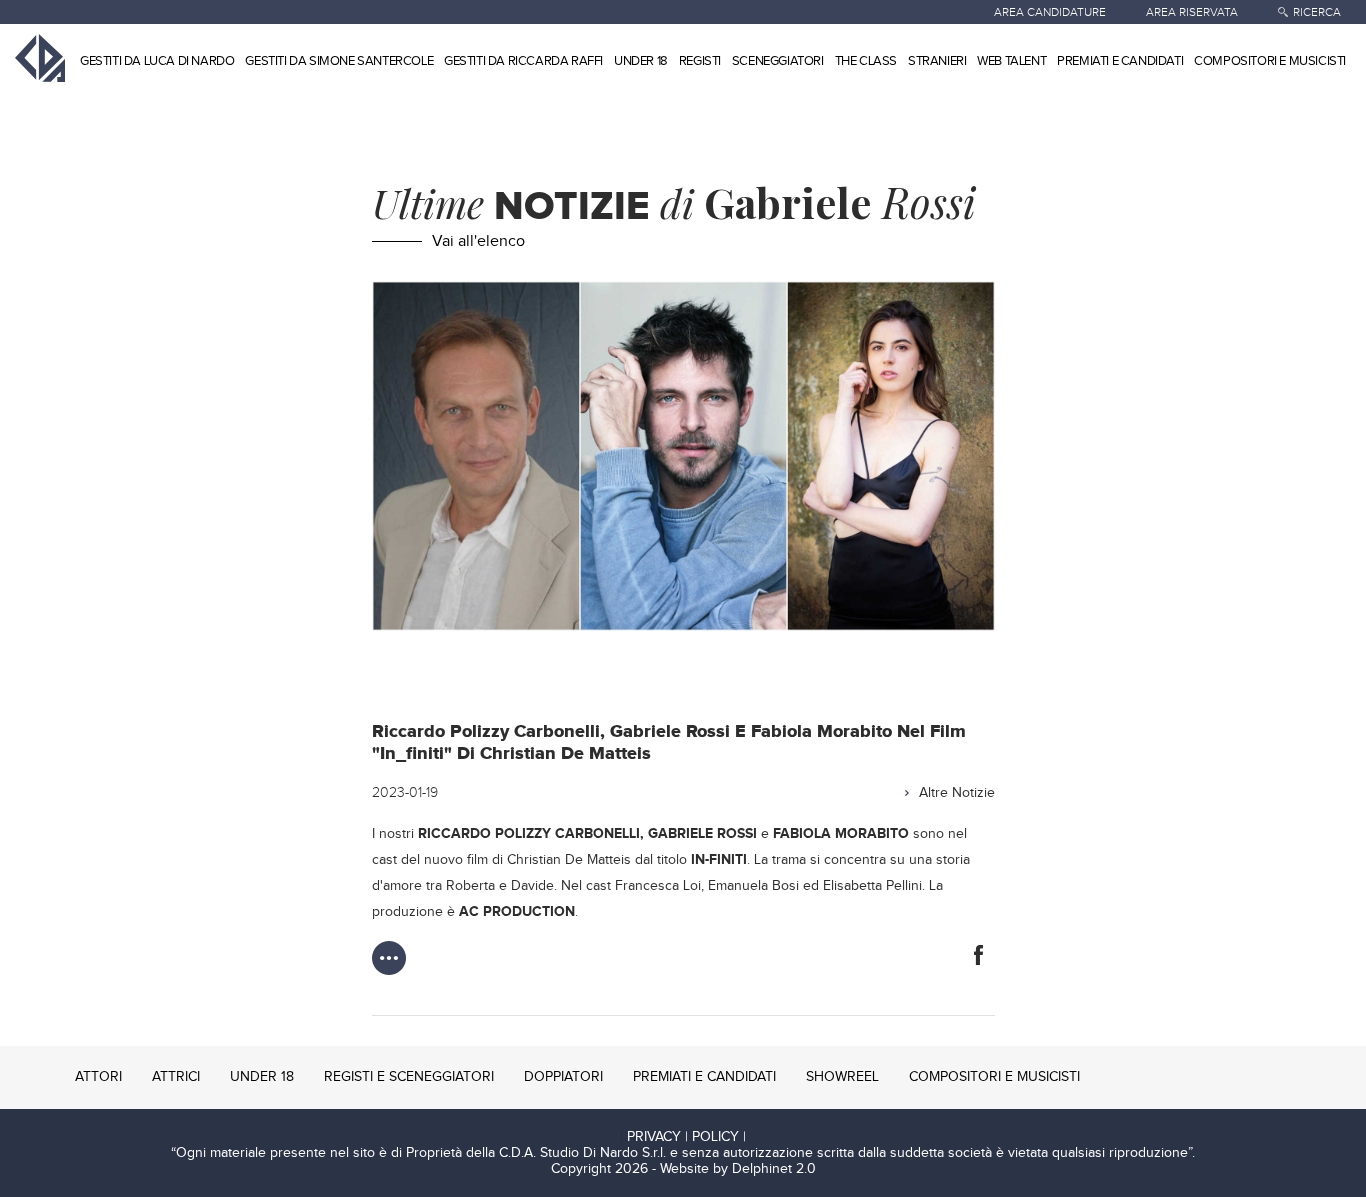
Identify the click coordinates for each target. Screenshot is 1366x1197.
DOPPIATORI (563, 1077)
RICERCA (1317, 12)
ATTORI (98, 1077)
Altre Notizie (957, 793)
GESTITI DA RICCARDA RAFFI (523, 61)
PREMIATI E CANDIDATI (1120, 61)
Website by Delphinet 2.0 (738, 1169)
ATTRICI (176, 1077)
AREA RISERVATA (1192, 12)
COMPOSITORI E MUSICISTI (1270, 61)
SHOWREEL (842, 1077)
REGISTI (700, 61)
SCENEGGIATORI (778, 61)
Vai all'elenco (478, 241)
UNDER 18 (641, 61)
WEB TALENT (1011, 61)
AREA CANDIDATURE (1050, 12)
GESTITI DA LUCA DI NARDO (157, 61)
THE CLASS (866, 61)
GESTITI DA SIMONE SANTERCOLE (339, 61)
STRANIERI (937, 61)
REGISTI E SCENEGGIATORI (409, 1077)
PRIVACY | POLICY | (686, 1137)
